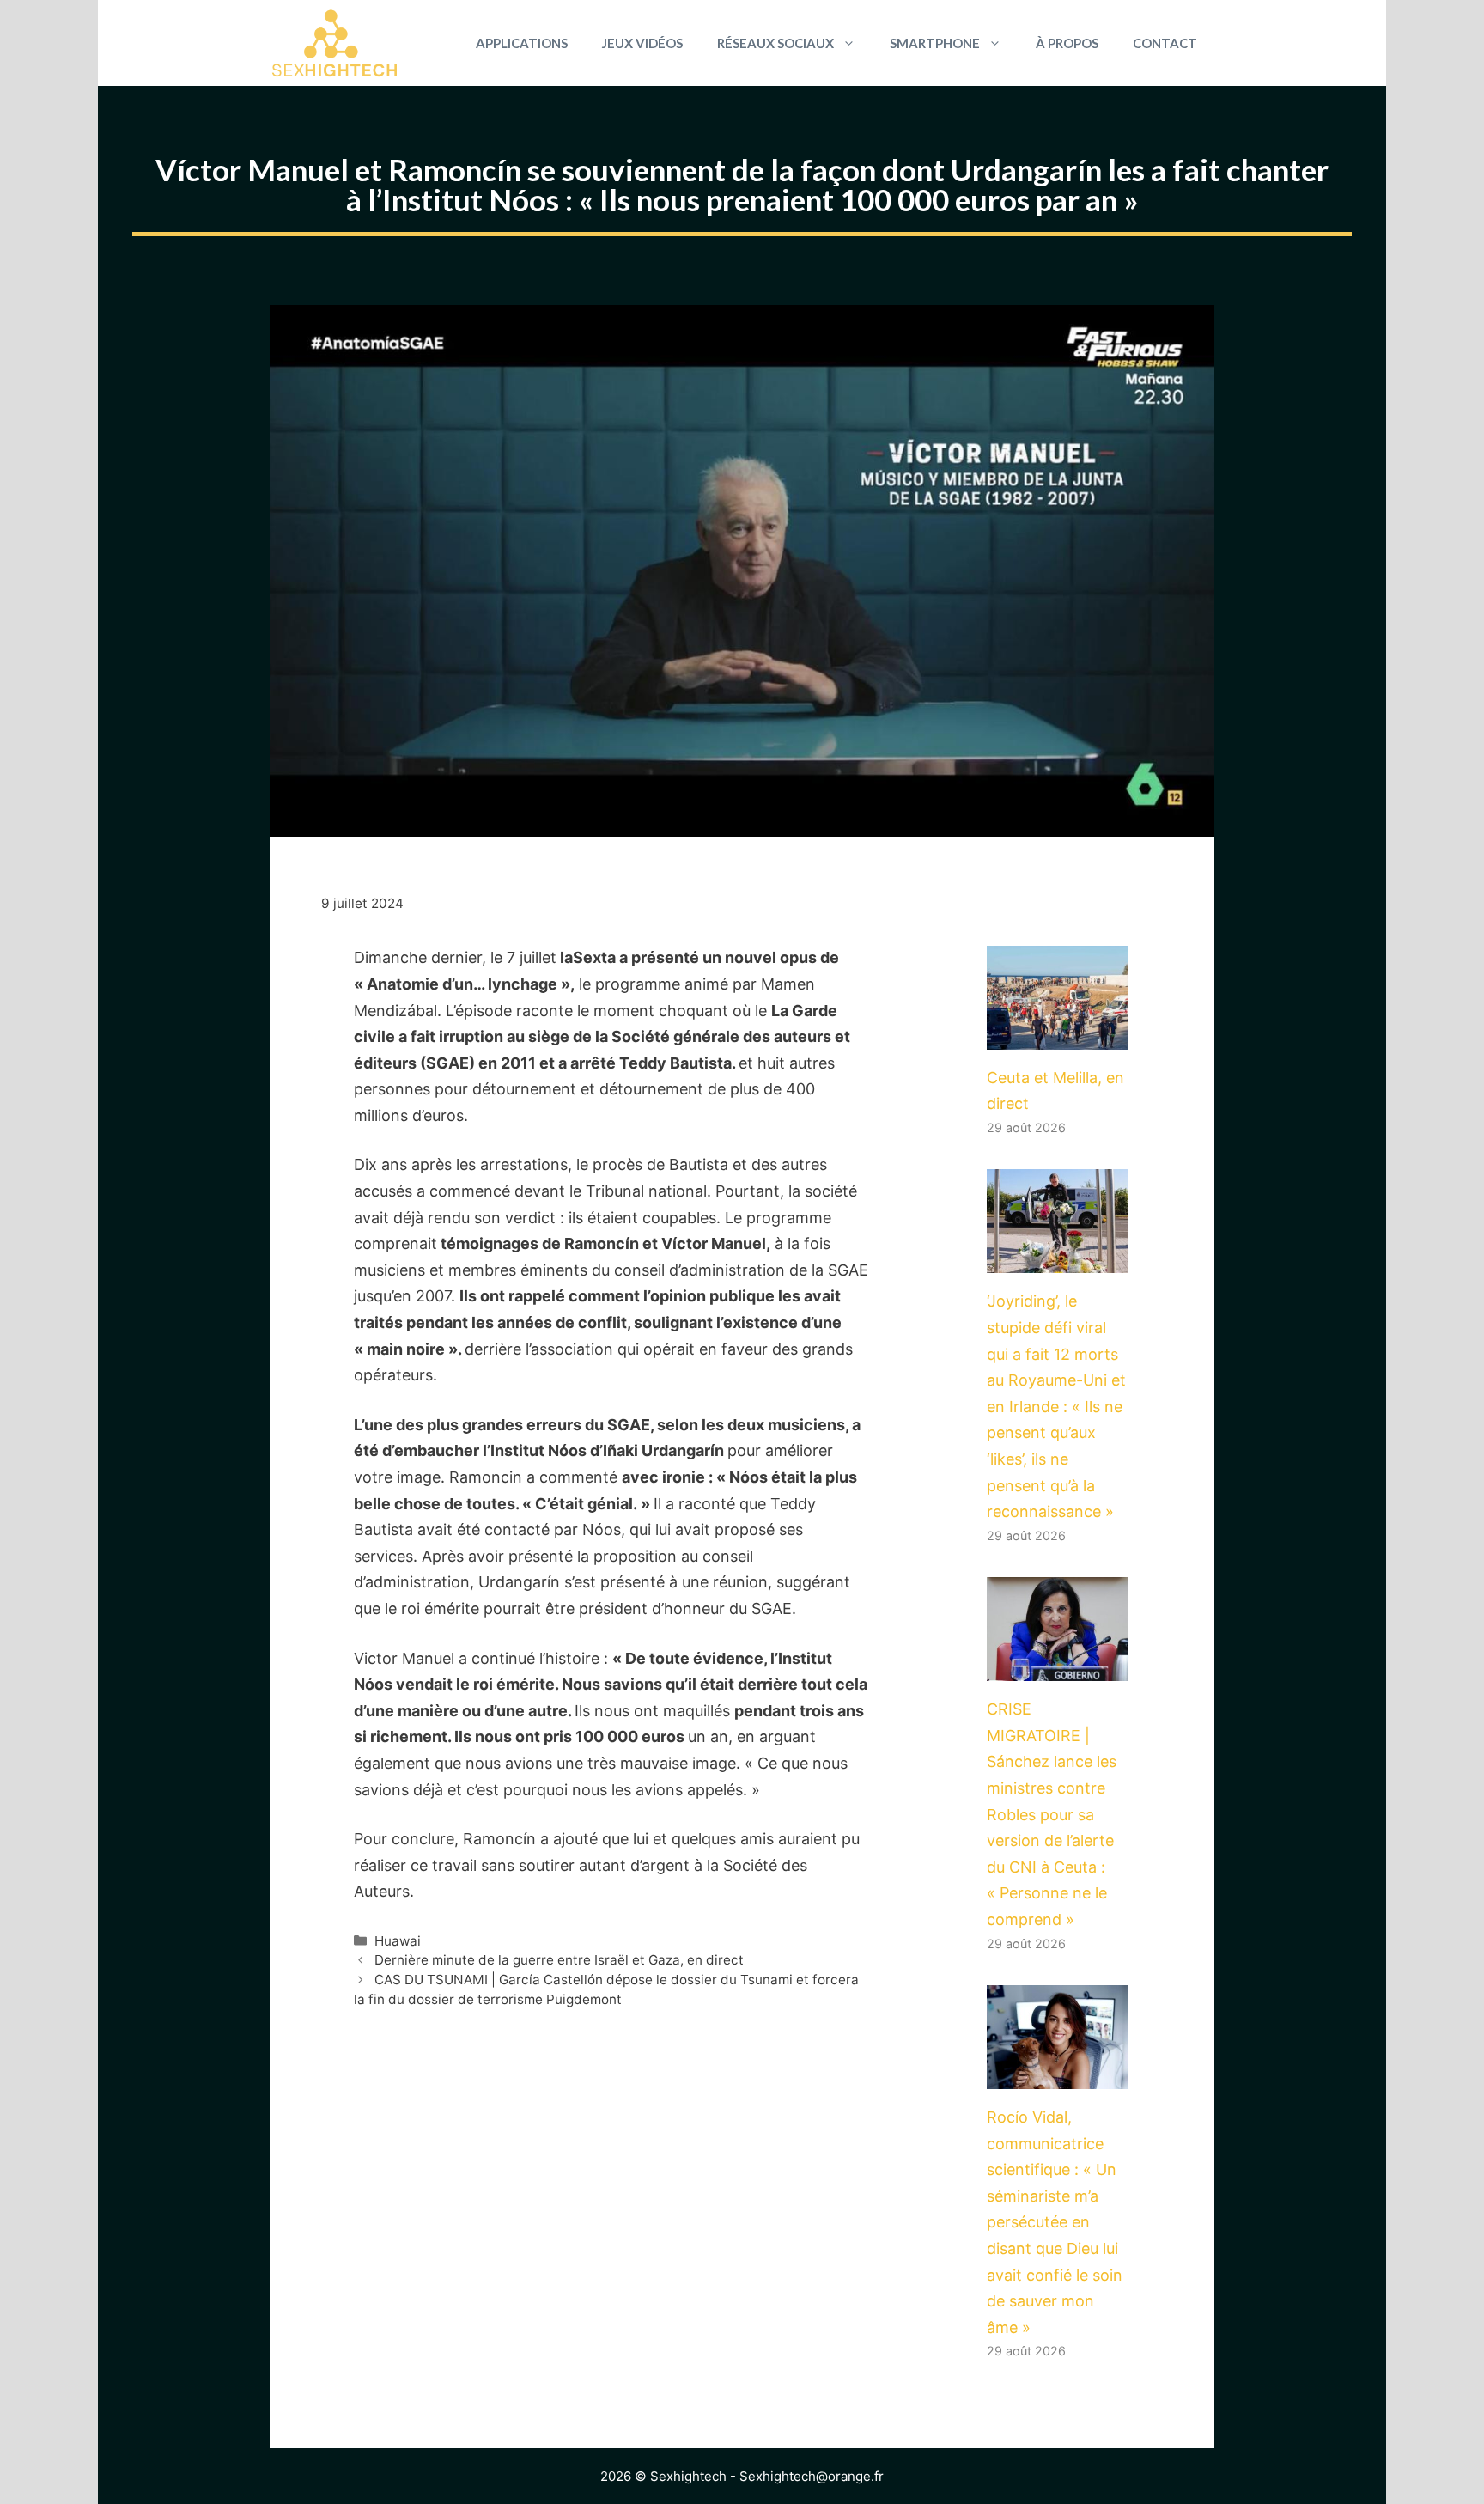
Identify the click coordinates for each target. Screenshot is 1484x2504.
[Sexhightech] (335, 43)
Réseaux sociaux (775, 43)
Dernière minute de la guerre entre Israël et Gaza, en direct (559, 1960)
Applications (522, 43)
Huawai (398, 1941)
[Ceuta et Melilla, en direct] (1058, 1036)
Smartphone (935, 43)
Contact (1165, 43)
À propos (1067, 43)
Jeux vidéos (642, 43)
